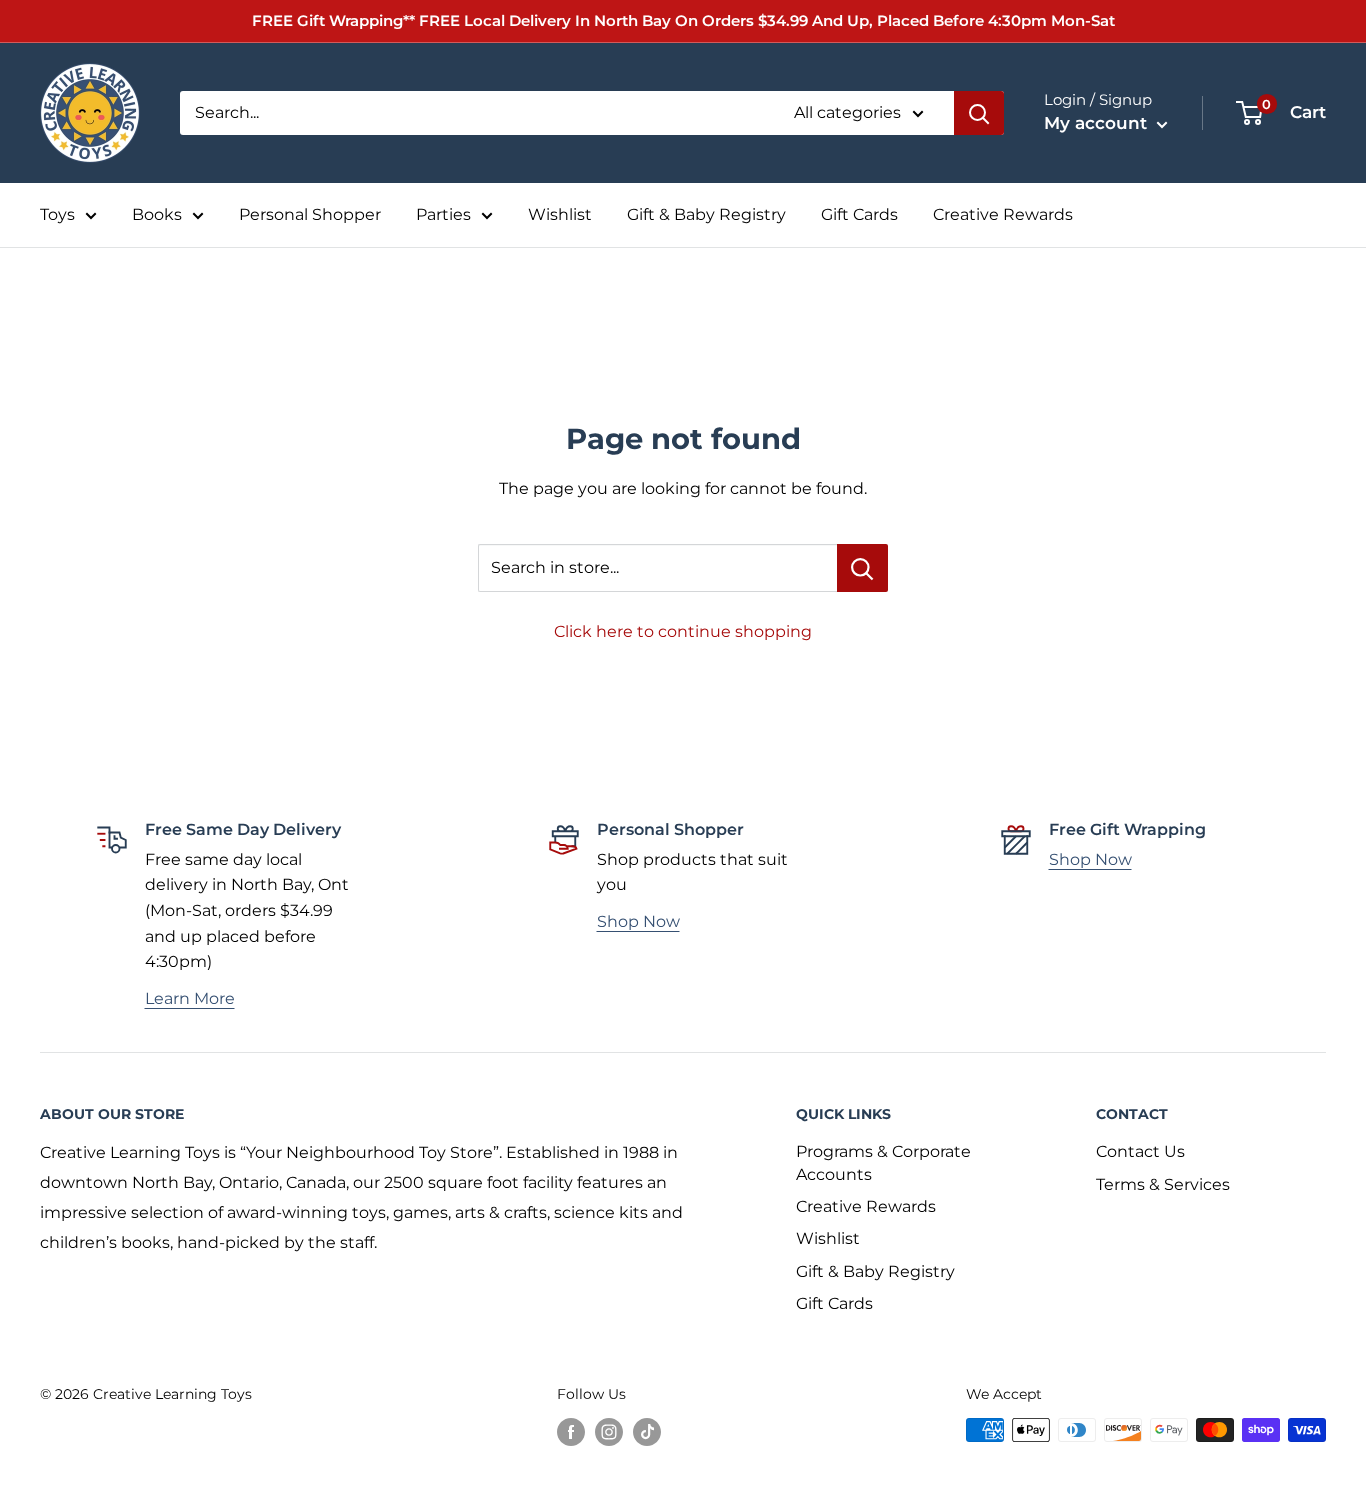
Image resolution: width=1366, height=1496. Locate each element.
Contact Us (1140, 1151)
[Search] (979, 113)
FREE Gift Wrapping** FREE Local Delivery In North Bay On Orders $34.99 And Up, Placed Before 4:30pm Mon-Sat (683, 20)
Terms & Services (1163, 1184)
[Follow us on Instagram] (609, 1432)
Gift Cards (859, 214)
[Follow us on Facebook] (571, 1432)
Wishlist (560, 214)
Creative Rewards (1003, 214)
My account (1098, 123)
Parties (443, 214)
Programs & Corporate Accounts (883, 1162)
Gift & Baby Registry (706, 214)
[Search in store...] (862, 568)
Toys (57, 214)
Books (157, 214)
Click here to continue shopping (683, 631)
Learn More (190, 998)
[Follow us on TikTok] (647, 1432)
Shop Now (638, 921)
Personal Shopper (310, 214)
